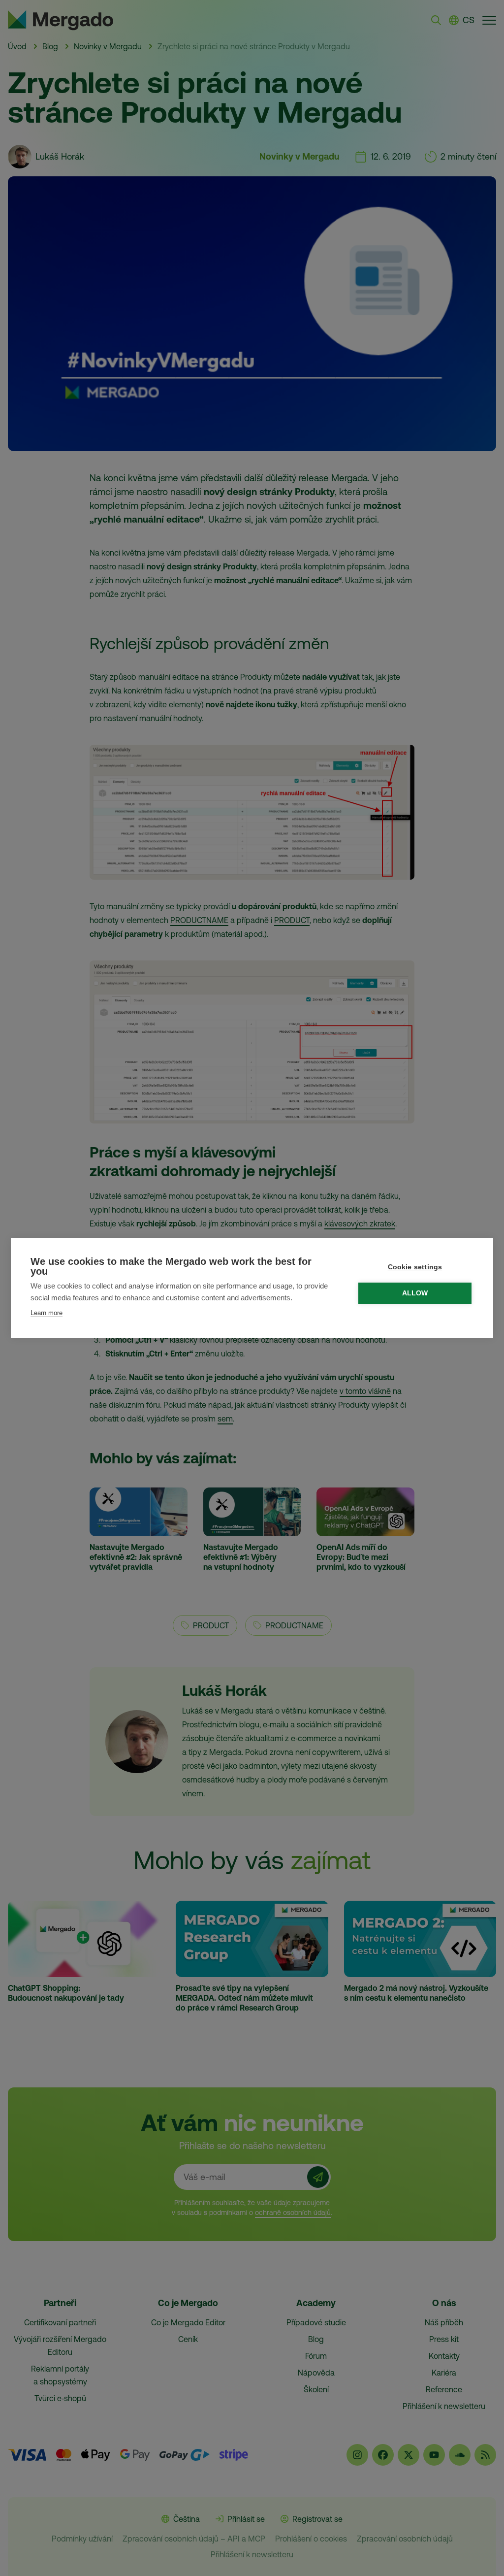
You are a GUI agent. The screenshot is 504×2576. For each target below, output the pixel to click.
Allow (415, 1293)
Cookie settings (415, 1267)
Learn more (47, 1313)
